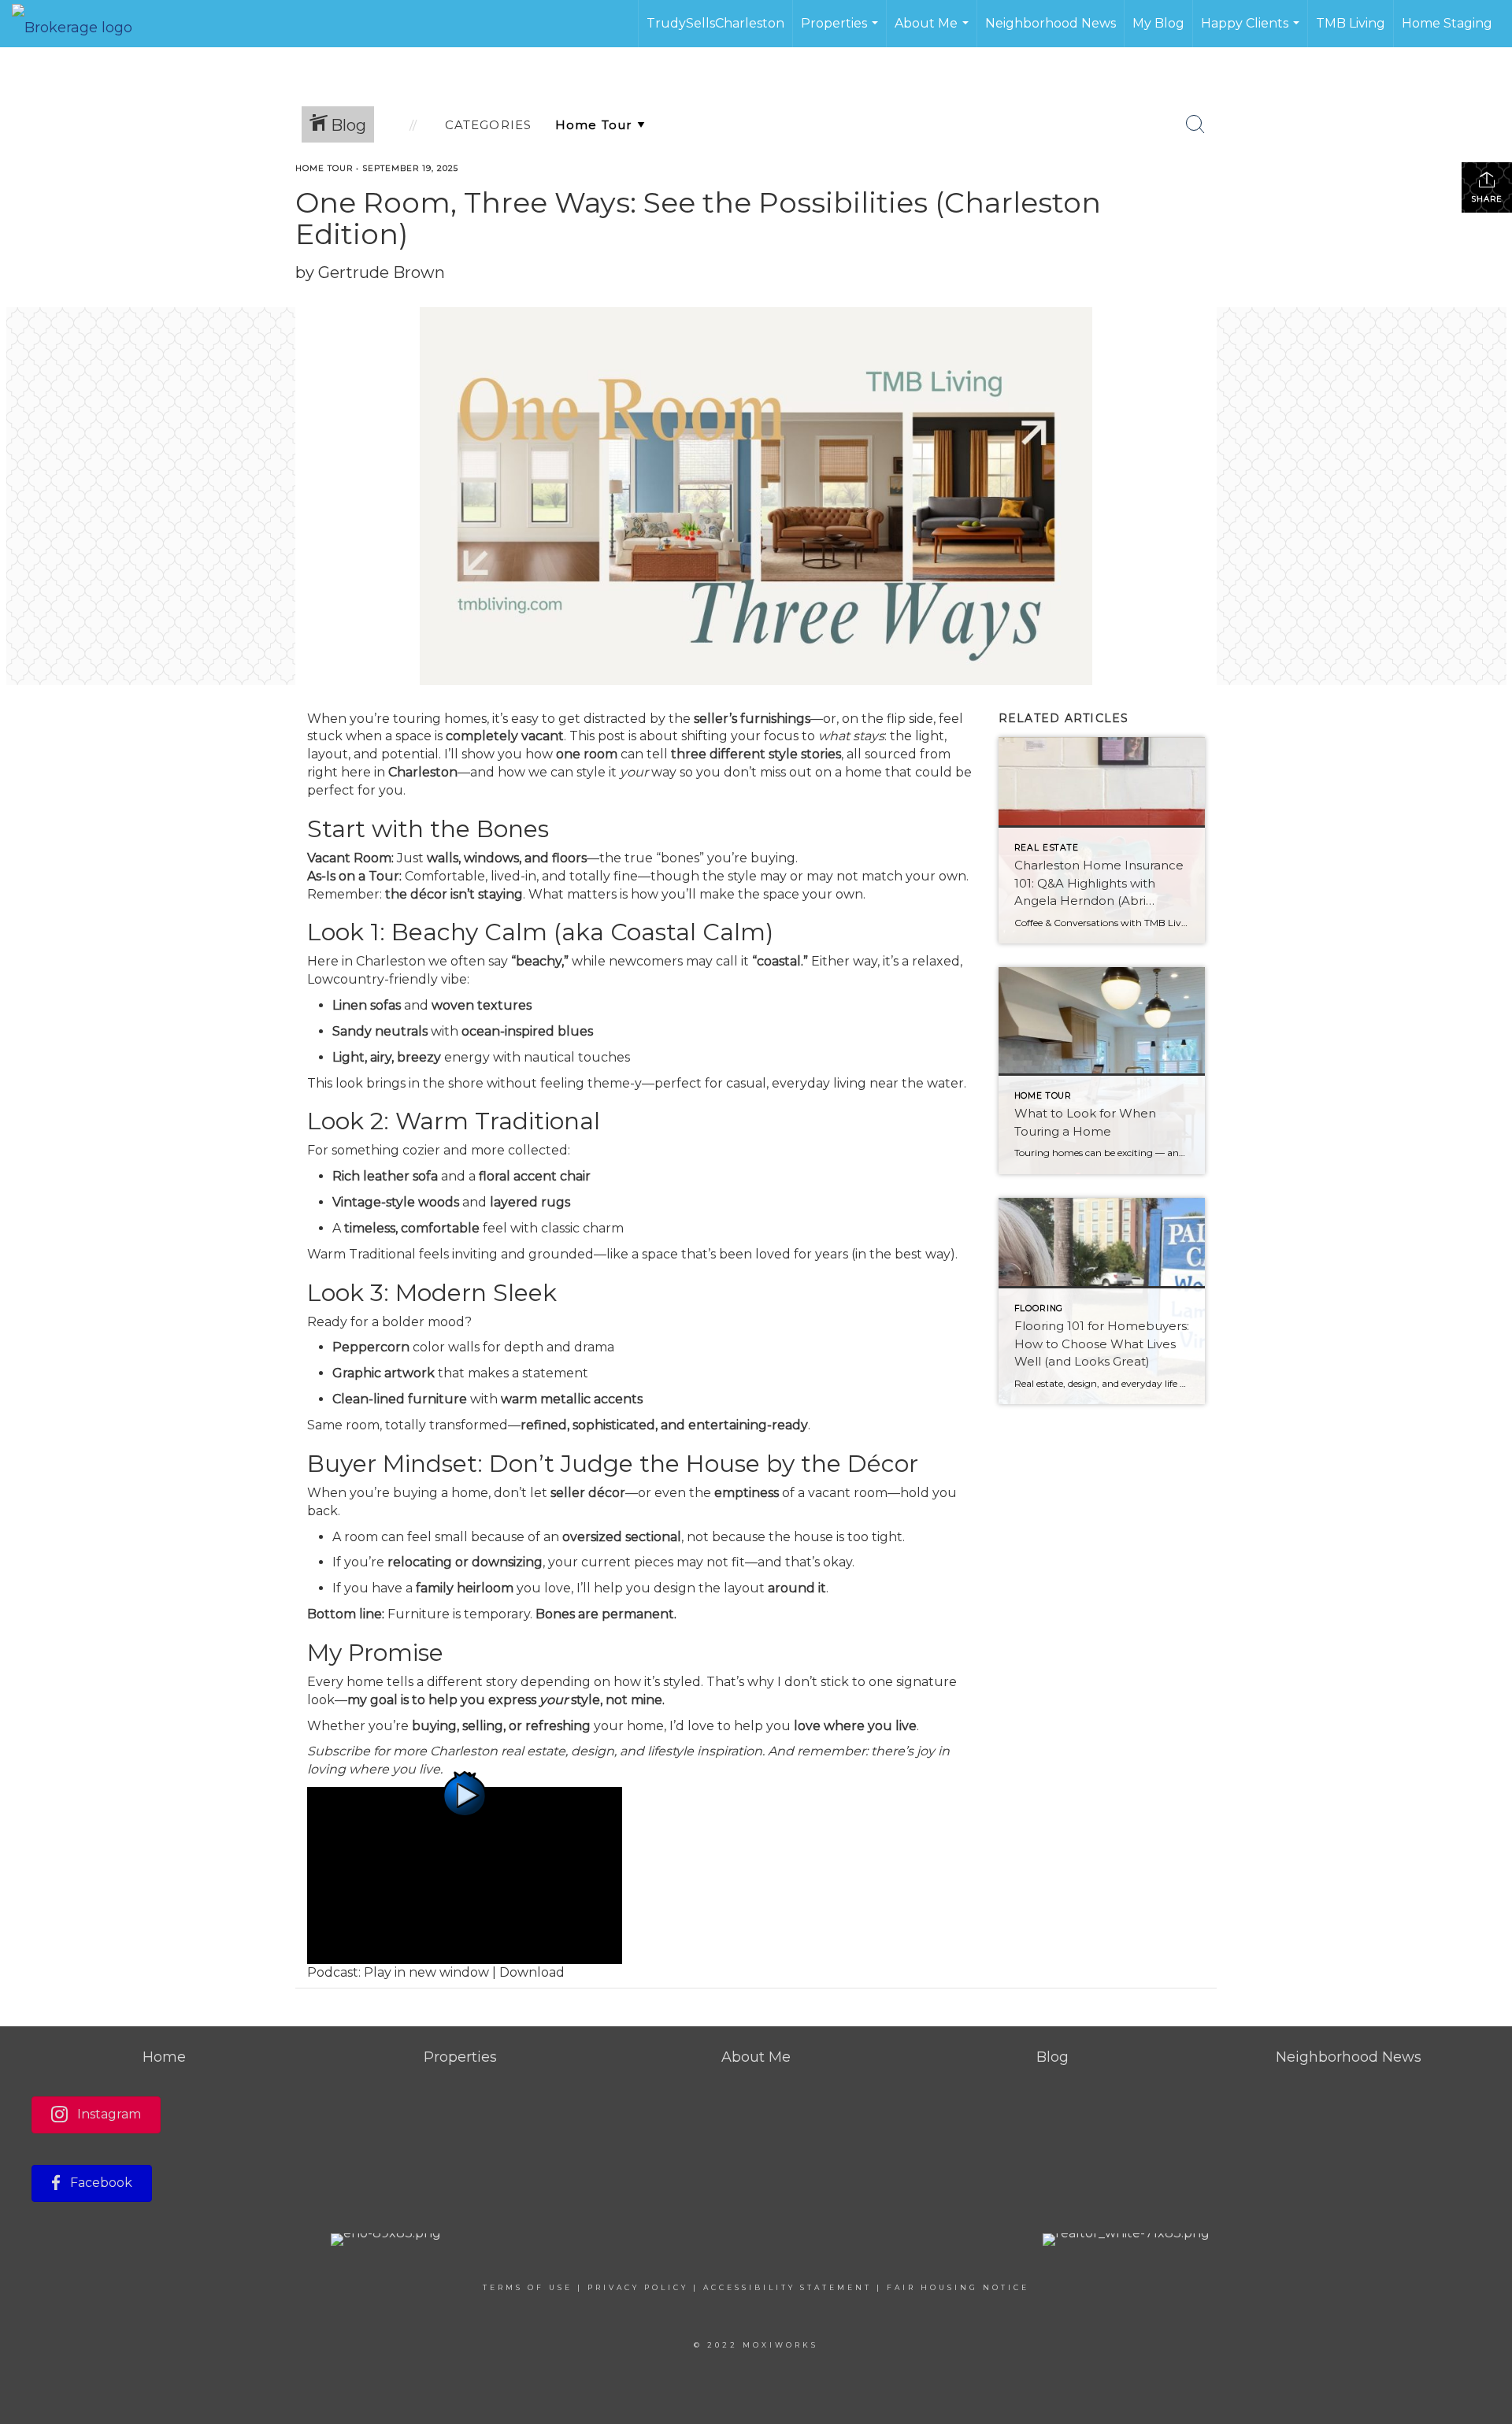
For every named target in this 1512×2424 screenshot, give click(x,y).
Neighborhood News (1051, 23)
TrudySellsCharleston (715, 23)
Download (532, 1972)
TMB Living (1351, 23)
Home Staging (1447, 23)
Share (1487, 199)
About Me (934, 32)
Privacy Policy (638, 2287)
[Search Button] (1195, 124)
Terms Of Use (528, 2287)
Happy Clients (1252, 32)
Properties (841, 32)
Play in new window (426, 1972)
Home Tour (324, 168)
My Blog (1158, 23)
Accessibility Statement (787, 2287)
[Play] (465, 1875)
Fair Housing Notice (958, 2287)
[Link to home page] (80, 24)
